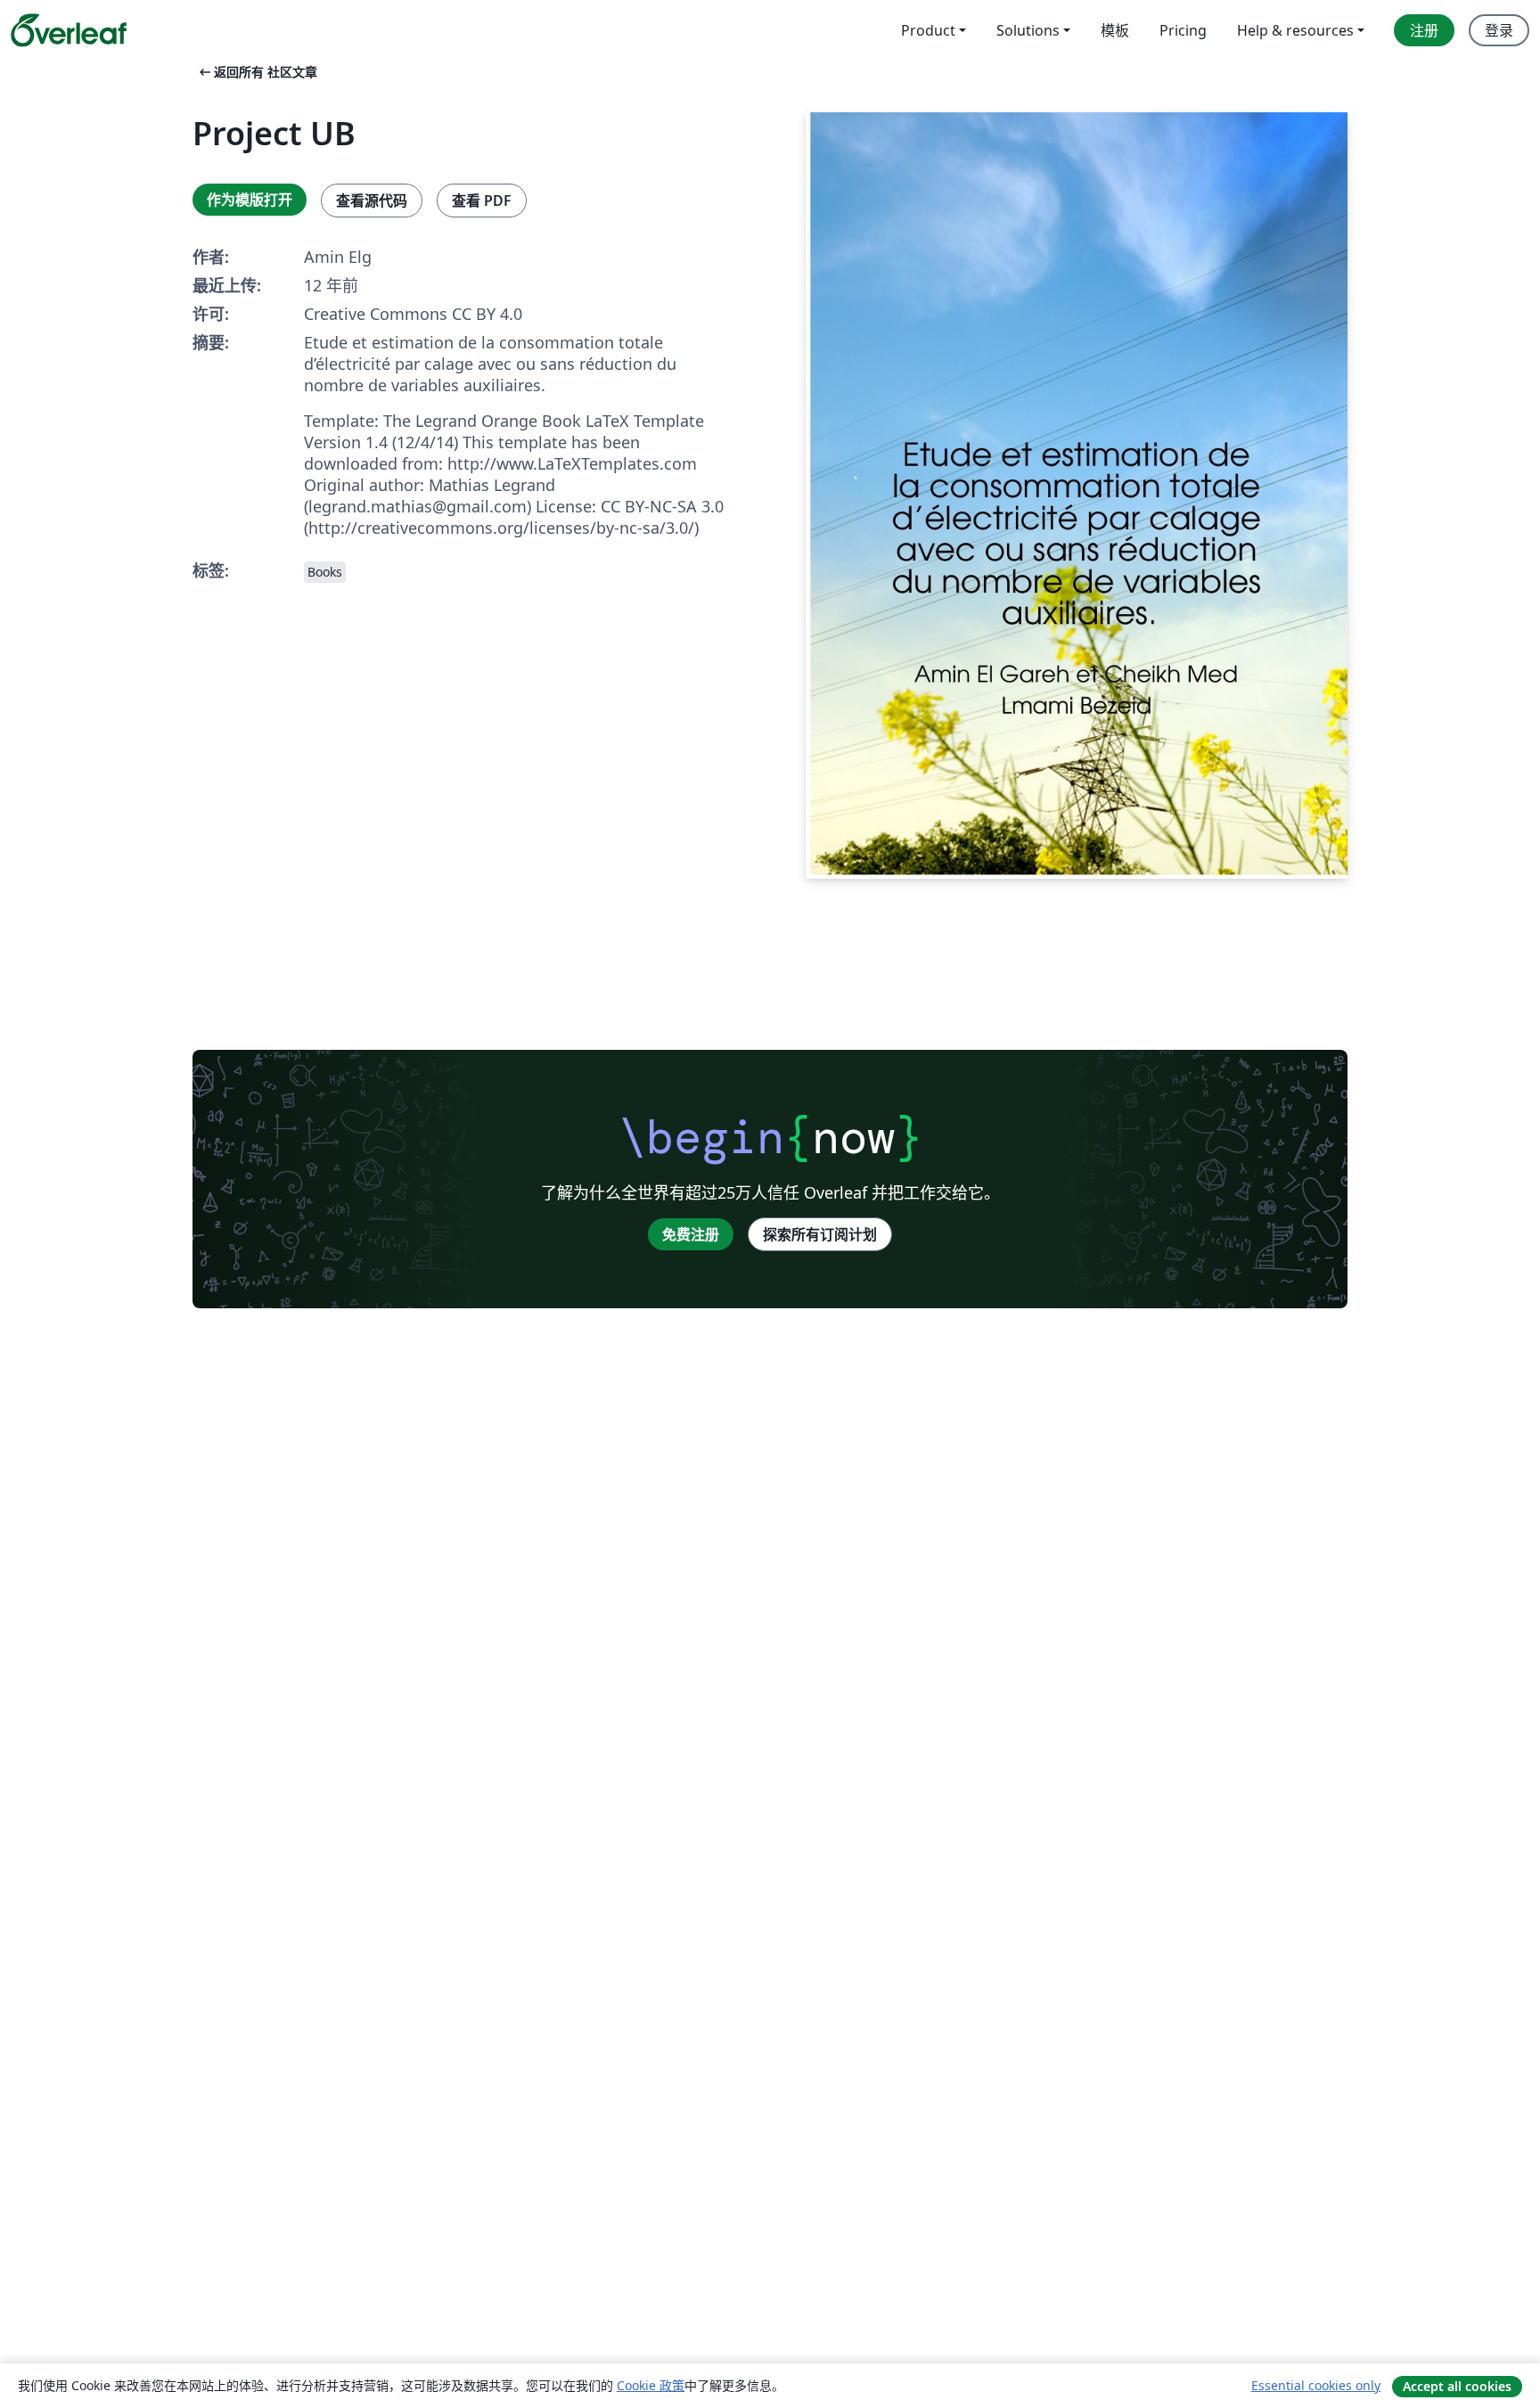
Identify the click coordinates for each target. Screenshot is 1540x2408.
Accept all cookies (1457, 2386)
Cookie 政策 (651, 2385)
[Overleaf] (69, 30)
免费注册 (691, 1234)
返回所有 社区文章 (257, 72)
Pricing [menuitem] (1183, 30)
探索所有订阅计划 (820, 1234)
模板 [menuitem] (1115, 30)
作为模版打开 (250, 200)
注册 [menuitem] (1424, 30)
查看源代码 (372, 201)
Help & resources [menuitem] (1295, 30)
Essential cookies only (1316, 2385)
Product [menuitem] (928, 30)
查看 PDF (482, 201)
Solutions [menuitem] (1028, 30)
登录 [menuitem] (1499, 30)
